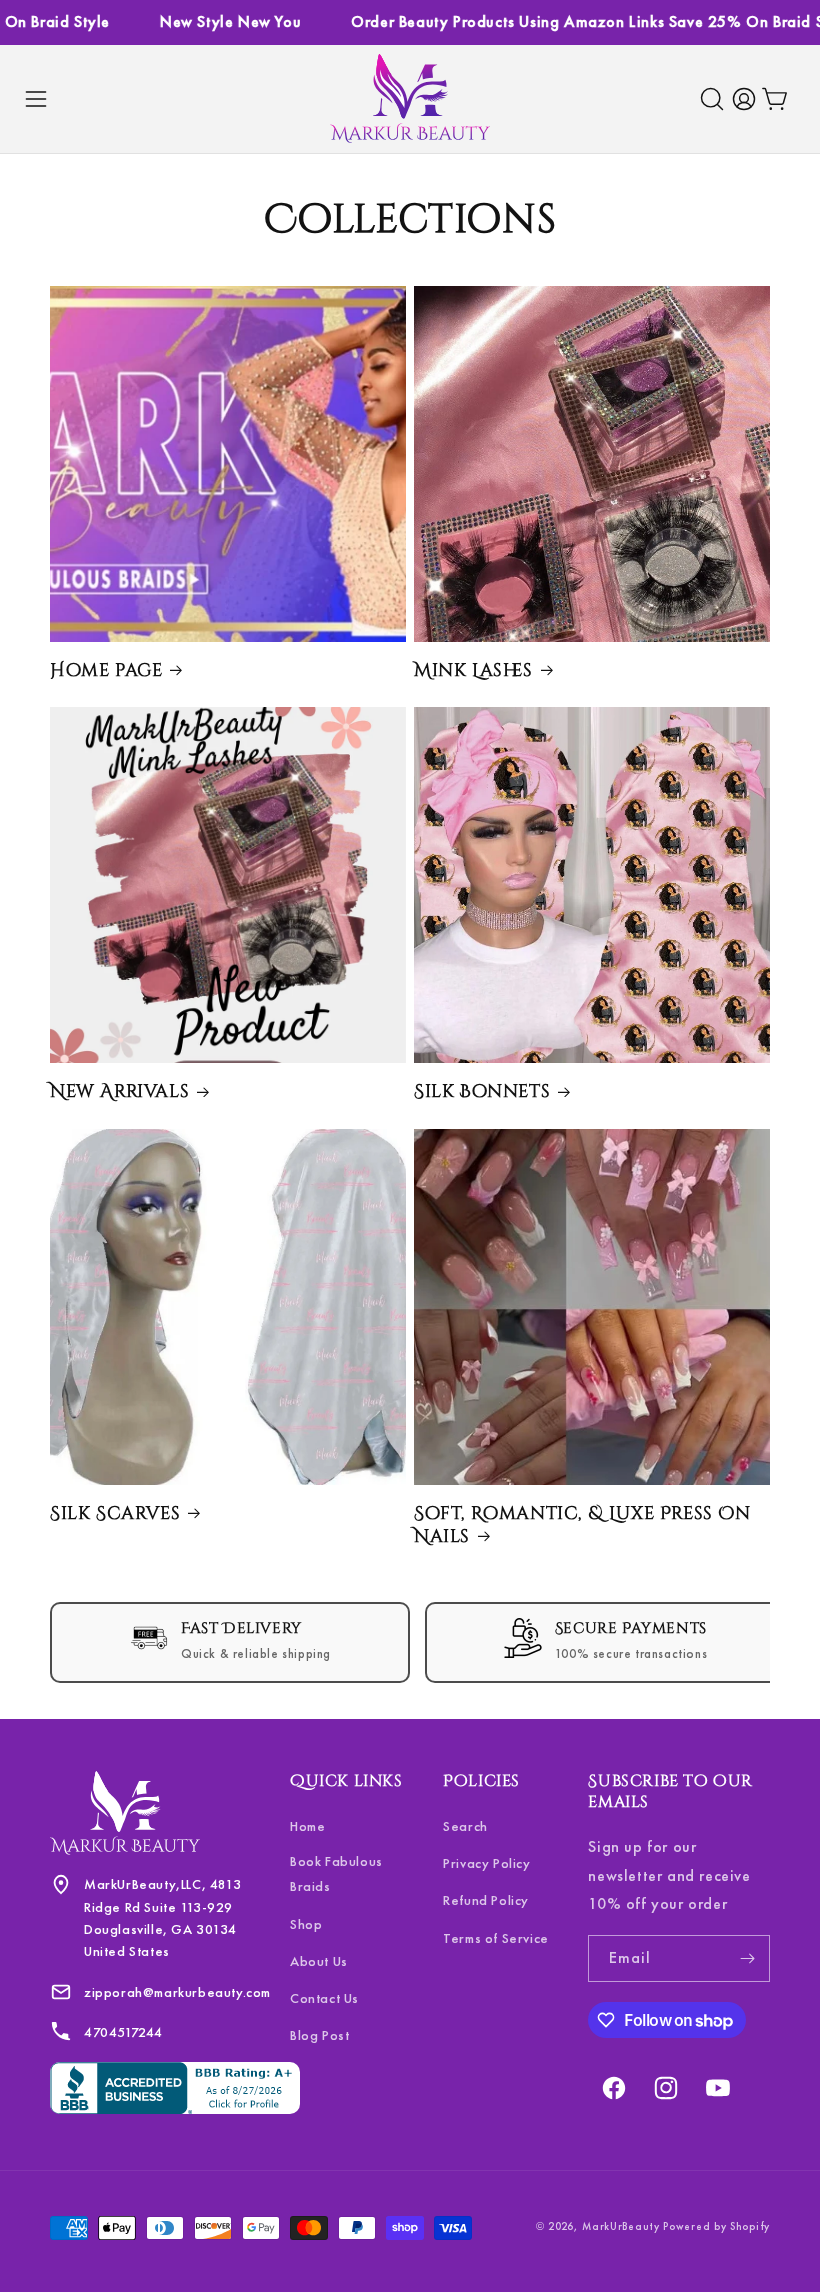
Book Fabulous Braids (336, 1873)
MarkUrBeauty (622, 2226)
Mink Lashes (473, 670)
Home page (106, 670)
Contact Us (324, 1998)
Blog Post (319, 2035)
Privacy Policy (486, 1863)
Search (465, 1826)
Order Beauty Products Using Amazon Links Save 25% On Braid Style (563, 21)
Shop (306, 1924)
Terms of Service (496, 1938)
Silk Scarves (115, 1513)
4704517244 (123, 2032)
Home (307, 1826)
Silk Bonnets (482, 1091)
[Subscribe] (747, 1958)
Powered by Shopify (716, 2226)
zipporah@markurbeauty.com (177, 1992)
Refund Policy (486, 1900)
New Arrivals (119, 1091)
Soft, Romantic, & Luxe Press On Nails (582, 1525)
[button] (36, 99)
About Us (319, 1961)
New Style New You (192, 21)
